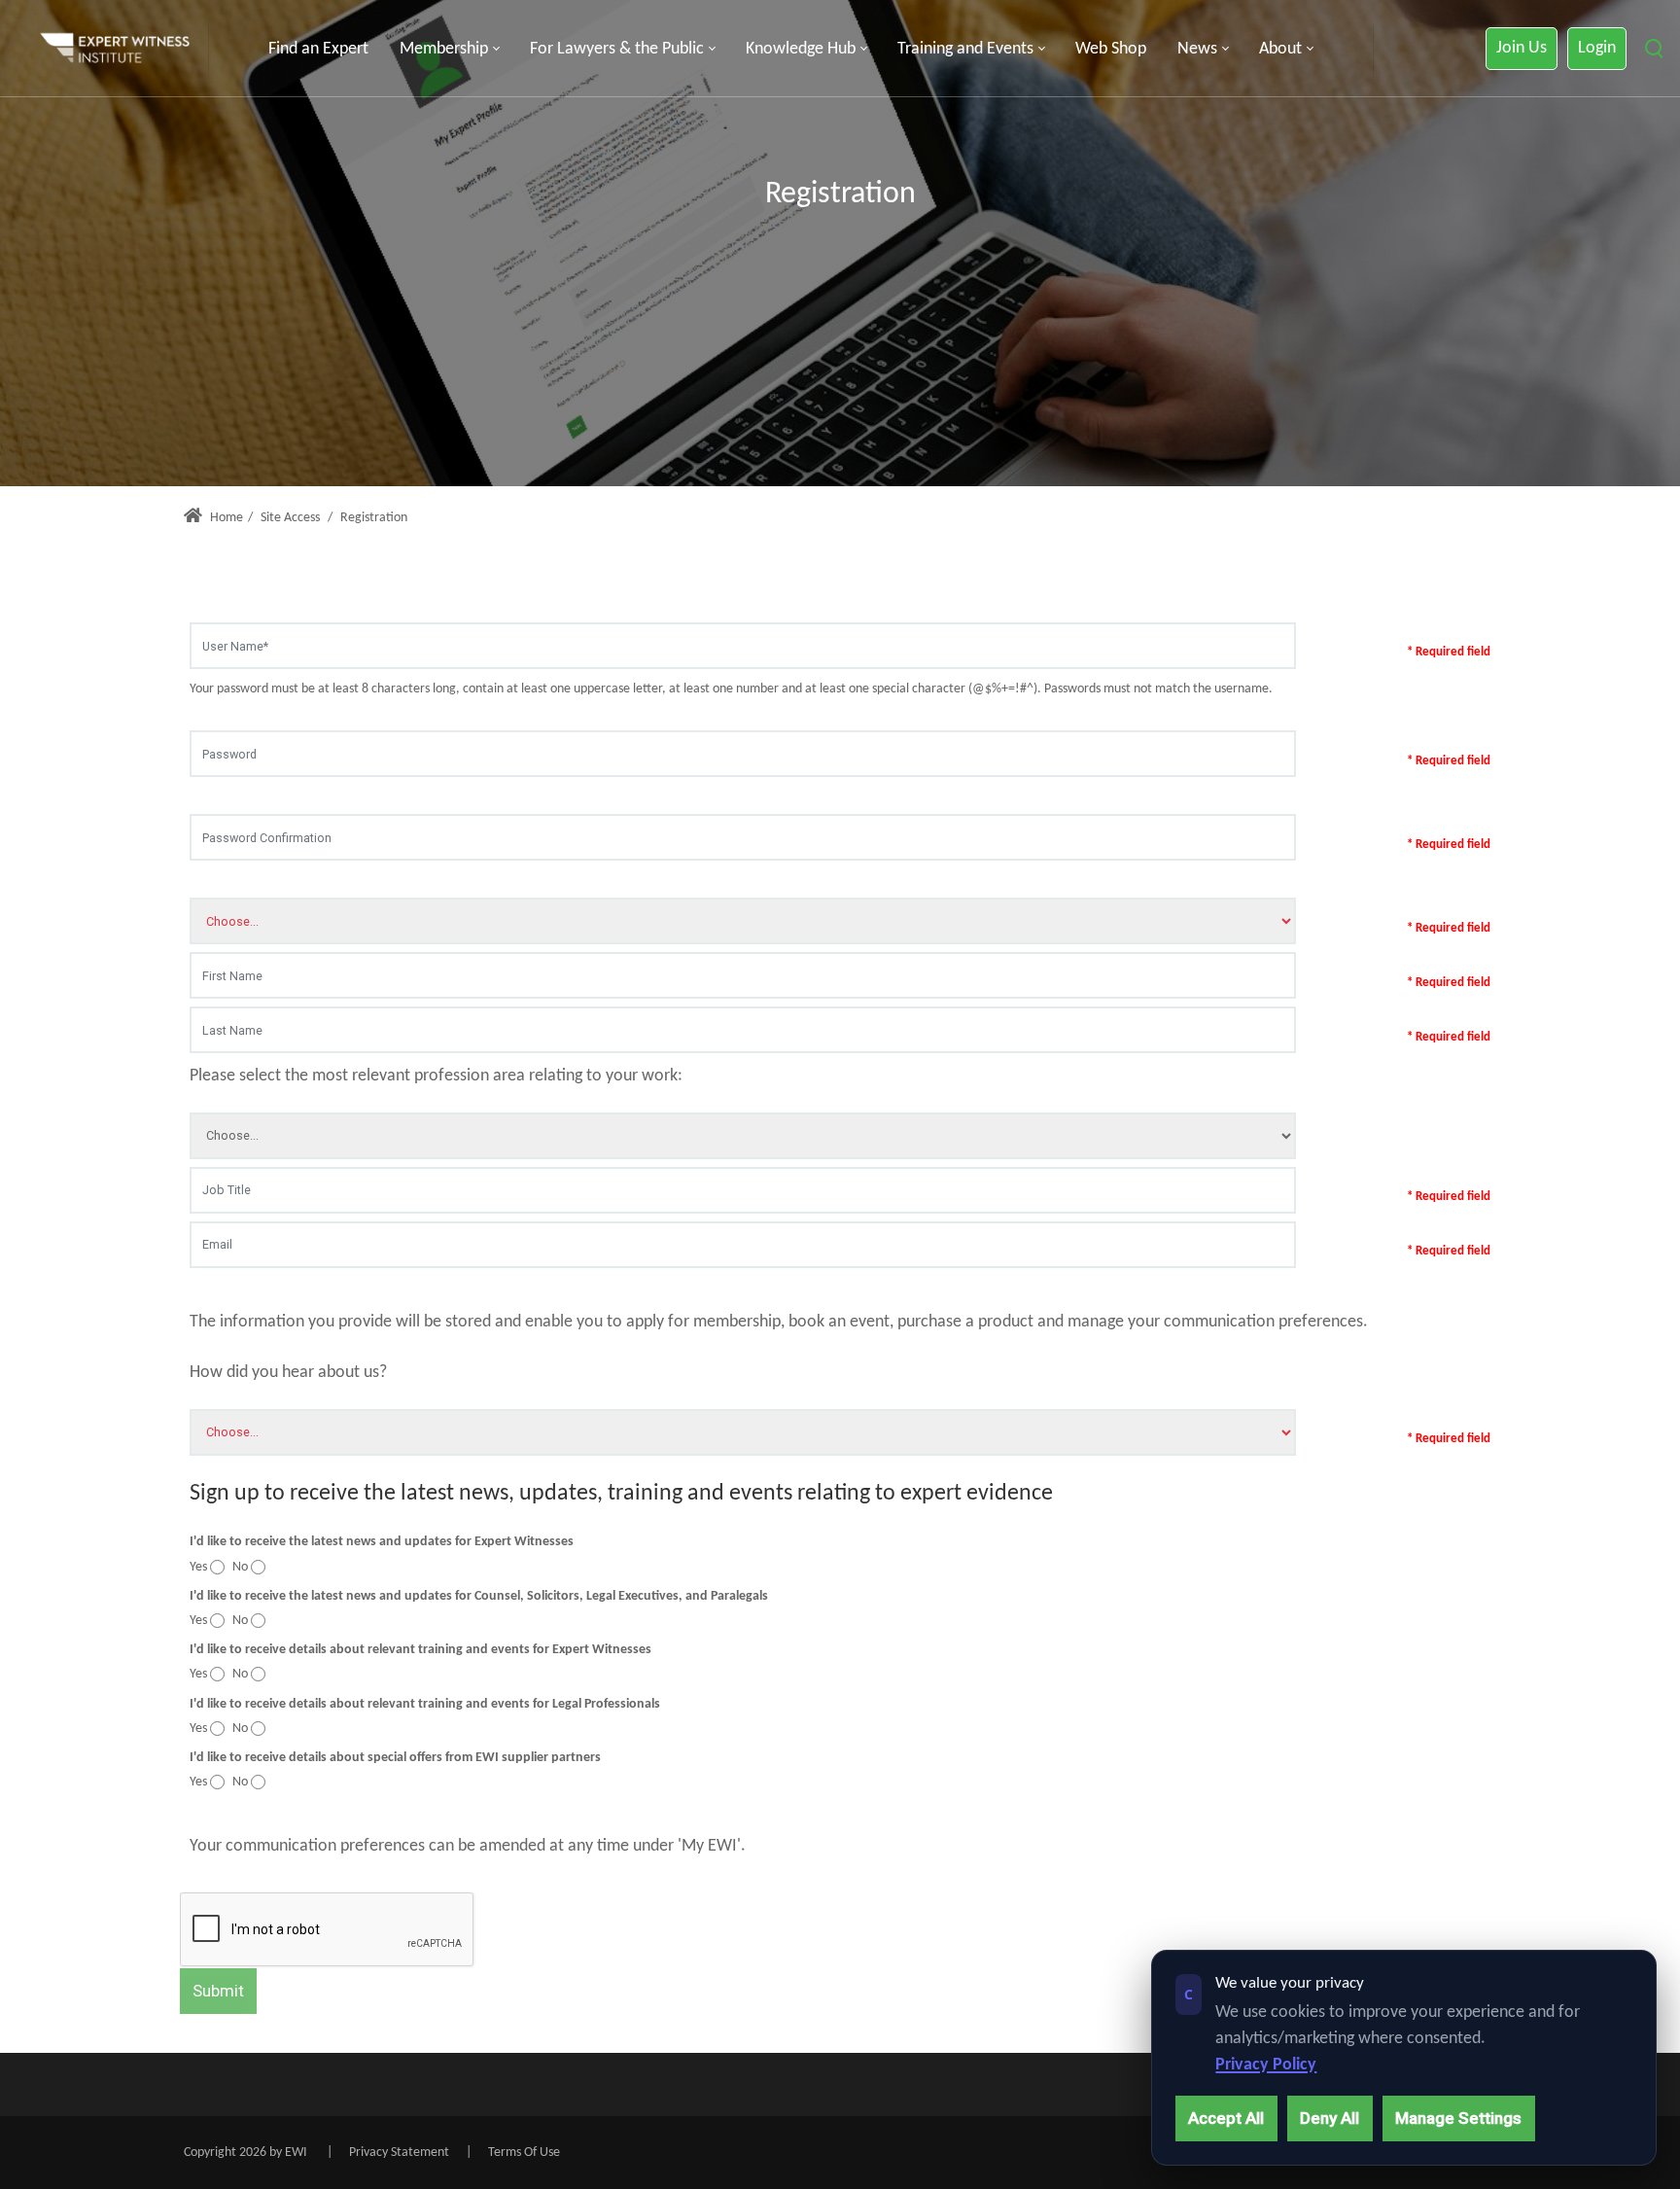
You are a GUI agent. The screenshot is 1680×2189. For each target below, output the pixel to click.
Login (1597, 48)
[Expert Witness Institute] (115, 49)
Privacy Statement (399, 2153)
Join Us (1522, 48)
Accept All (1226, 2118)
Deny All (1330, 2118)
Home (225, 518)
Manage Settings (1458, 2118)
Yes (198, 1567)
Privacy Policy (1266, 2065)
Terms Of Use (524, 2153)
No (240, 1567)
